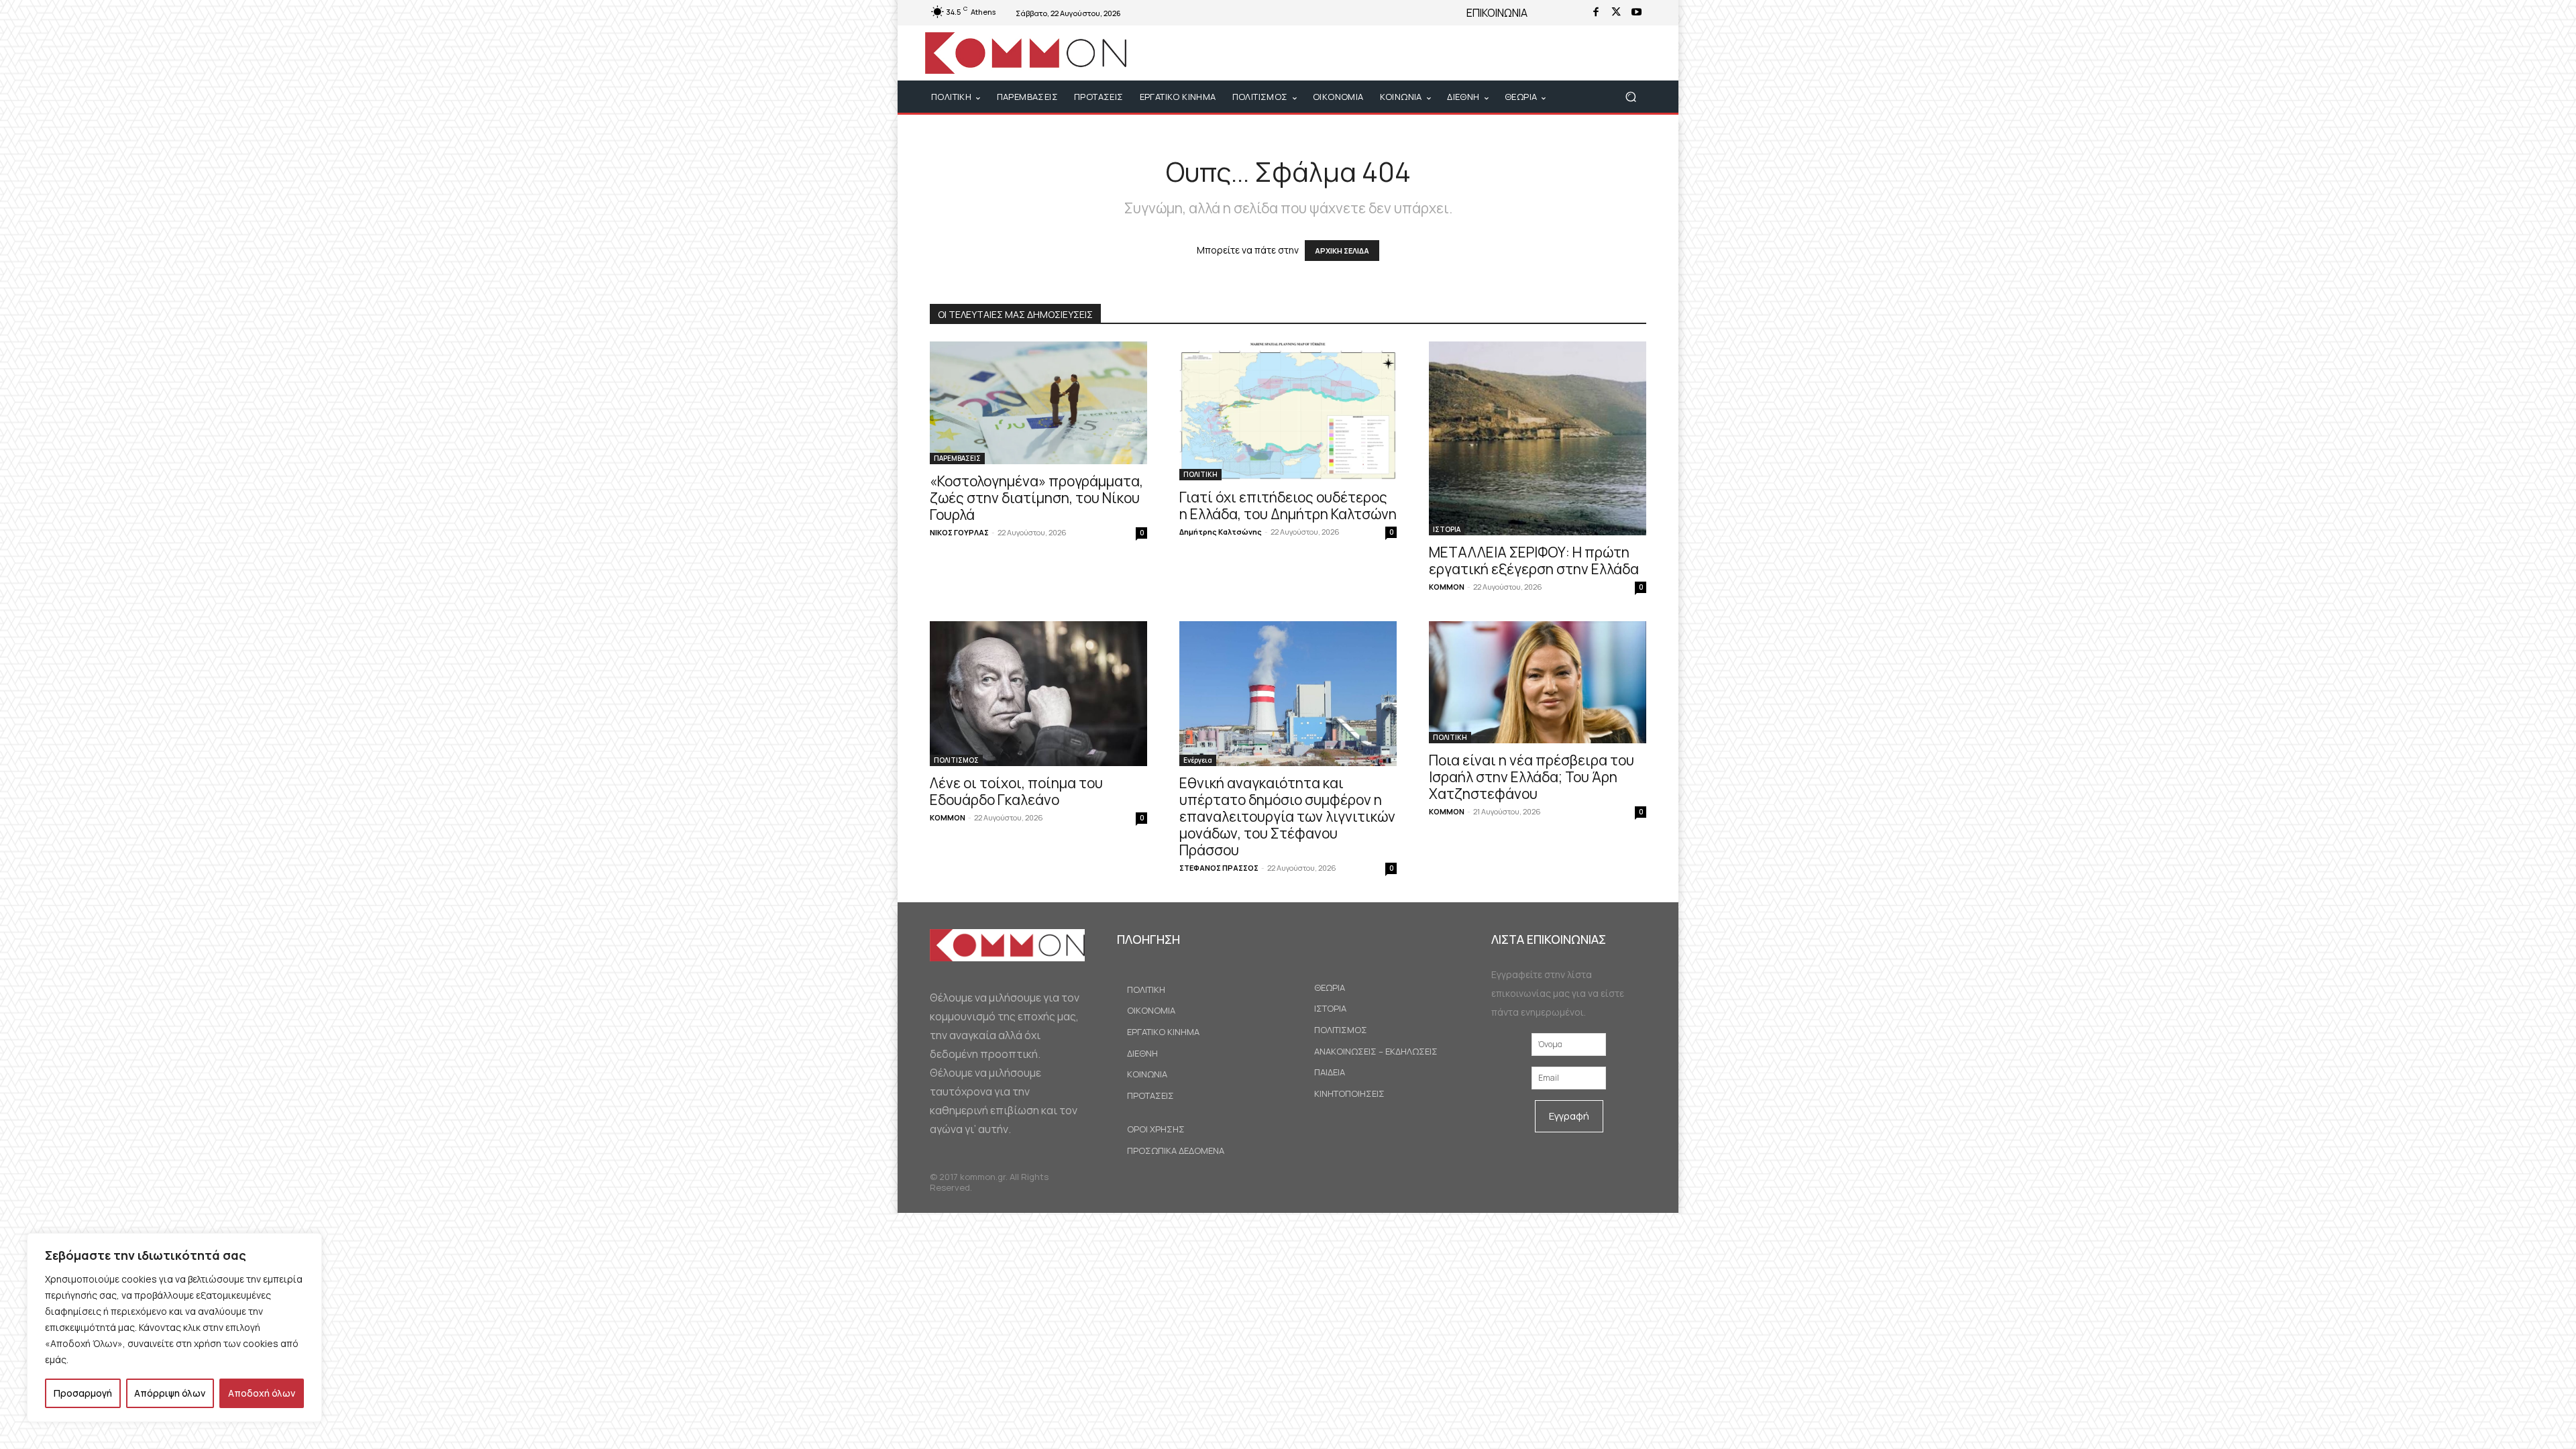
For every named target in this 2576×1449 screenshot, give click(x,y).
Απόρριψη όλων (170, 1393)
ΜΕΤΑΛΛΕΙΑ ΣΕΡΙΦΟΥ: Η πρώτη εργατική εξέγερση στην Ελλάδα (1534, 560)
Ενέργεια (1198, 760)
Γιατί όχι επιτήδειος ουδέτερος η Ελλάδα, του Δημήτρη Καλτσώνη (1288, 505)
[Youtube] (1636, 13)
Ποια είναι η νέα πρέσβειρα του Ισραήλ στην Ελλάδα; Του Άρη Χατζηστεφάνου (1532, 777)
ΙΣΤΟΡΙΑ (1447, 529)
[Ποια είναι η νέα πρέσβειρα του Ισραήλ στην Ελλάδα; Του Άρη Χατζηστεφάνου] (1538, 682)
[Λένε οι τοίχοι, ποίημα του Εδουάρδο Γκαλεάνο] (1038, 694)
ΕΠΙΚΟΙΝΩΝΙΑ (1497, 13)
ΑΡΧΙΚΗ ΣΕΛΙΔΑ (1342, 251)
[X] (1616, 13)
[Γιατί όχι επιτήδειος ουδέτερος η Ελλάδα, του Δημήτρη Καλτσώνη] (1288, 411)
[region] (174, 1328)
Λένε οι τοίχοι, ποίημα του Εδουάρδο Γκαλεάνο (1016, 791)
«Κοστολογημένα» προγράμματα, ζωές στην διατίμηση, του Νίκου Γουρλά (1036, 498)
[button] (1630, 97)
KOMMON (1447, 587)
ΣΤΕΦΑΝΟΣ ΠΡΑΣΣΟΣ (1219, 868)
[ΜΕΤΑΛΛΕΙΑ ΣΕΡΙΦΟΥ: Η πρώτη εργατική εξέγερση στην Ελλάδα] (1538, 438)
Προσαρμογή (83, 1393)
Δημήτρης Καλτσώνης (1221, 532)
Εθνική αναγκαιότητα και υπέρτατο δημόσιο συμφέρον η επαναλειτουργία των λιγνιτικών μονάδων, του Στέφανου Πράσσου (1287, 816)
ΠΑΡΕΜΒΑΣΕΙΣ (957, 458)
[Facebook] (1596, 13)
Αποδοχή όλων (262, 1393)
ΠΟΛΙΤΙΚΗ (1200, 474)
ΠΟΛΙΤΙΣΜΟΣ (956, 760)
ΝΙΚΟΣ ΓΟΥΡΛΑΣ (959, 532)
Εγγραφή (1569, 1116)
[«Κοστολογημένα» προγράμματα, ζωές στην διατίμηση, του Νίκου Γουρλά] (1038, 403)
